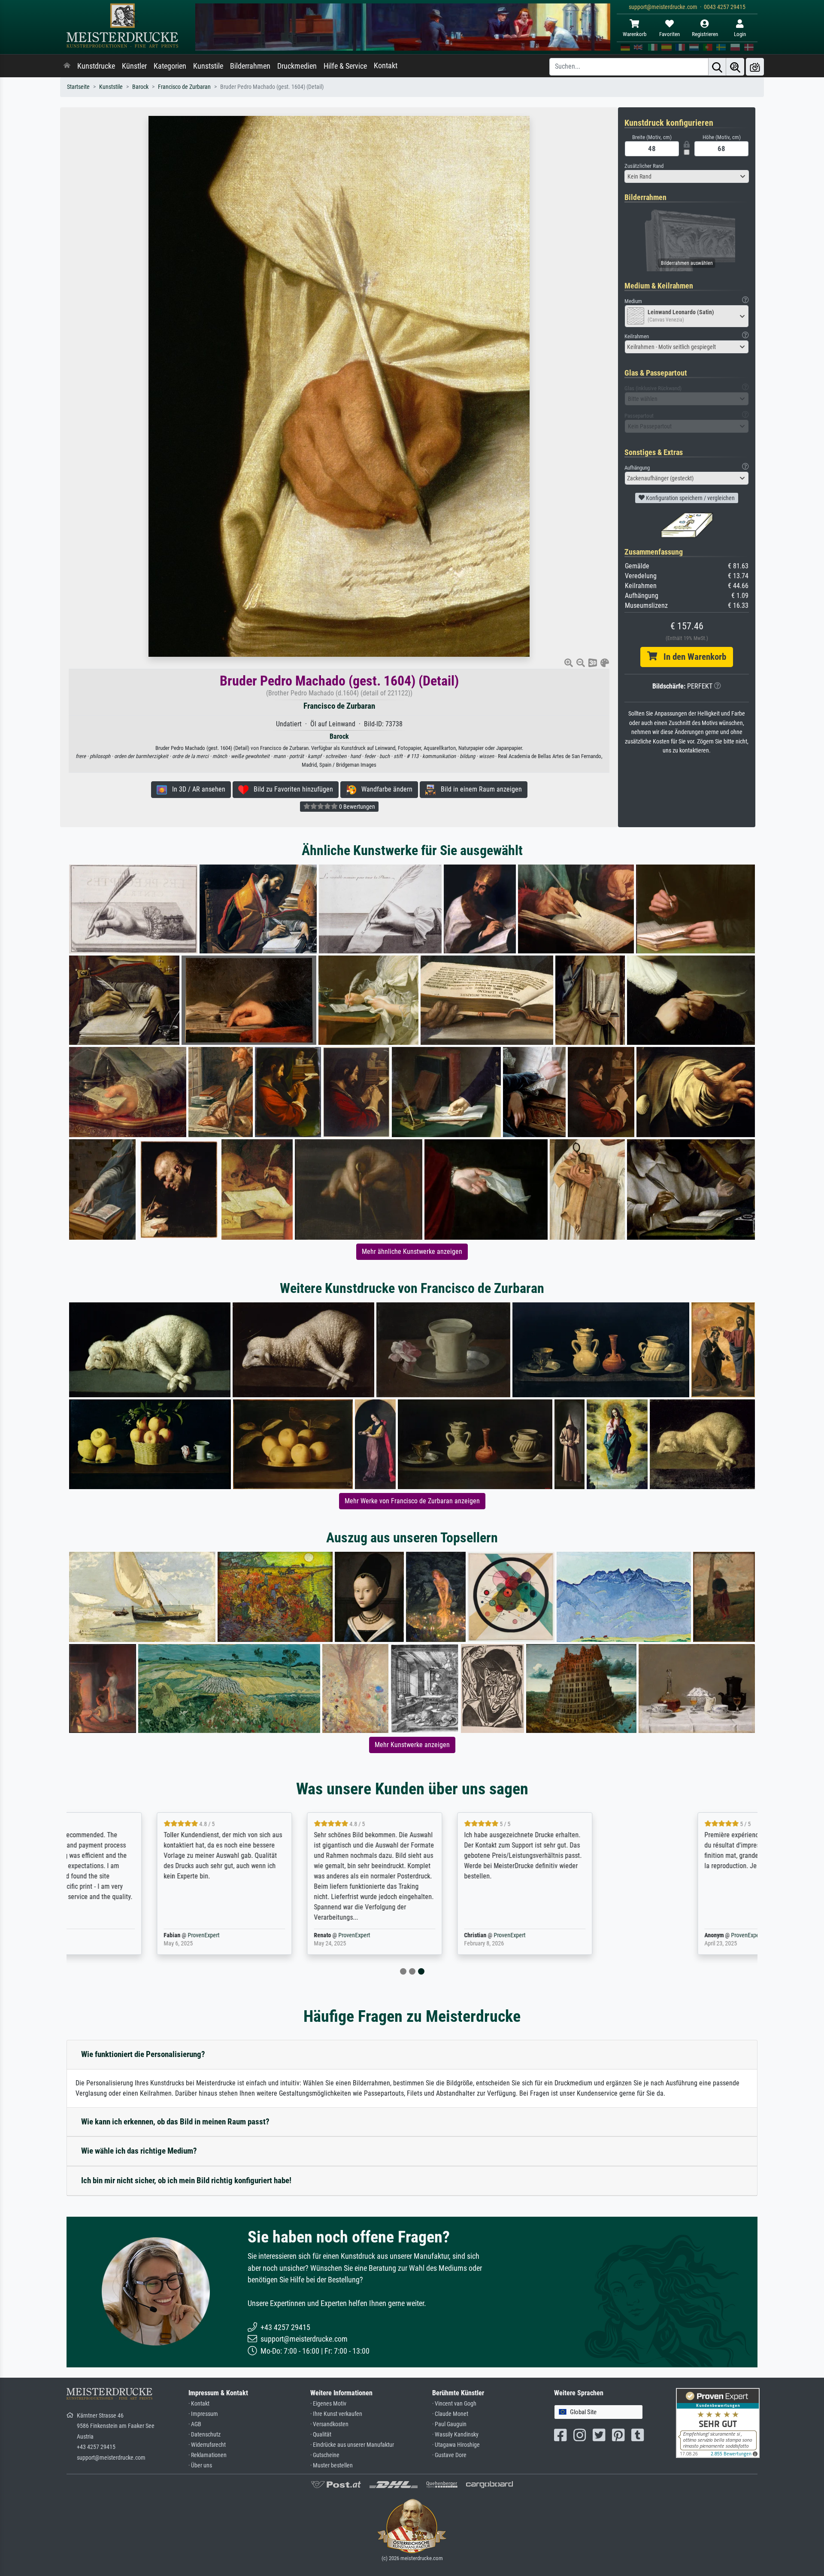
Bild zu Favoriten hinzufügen (291, 789)
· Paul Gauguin (449, 2424)
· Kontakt (199, 2404)
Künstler (134, 66)
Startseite (78, 87)
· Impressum (203, 2414)
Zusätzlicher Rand (644, 166)
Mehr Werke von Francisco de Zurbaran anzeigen (412, 1501)
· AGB (195, 2424)
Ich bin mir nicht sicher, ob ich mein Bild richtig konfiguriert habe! (186, 2180)
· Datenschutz (204, 2435)
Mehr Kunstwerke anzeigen (412, 1745)
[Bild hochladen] (755, 67)
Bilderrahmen (250, 66)
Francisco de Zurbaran (184, 87)
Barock (140, 87)
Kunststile (208, 66)
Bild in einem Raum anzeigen (479, 789)
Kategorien (170, 66)
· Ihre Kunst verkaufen (336, 2414)
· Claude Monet (450, 2414)
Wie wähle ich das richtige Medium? (139, 2151)
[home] (67, 66)
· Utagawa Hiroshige (456, 2445)
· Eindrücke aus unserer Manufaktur (352, 2445)
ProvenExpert (169, 1935)
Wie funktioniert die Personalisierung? (143, 2054)
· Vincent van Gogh (454, 2404)
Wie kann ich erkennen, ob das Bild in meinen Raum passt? (175, 2122)
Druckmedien (297, 66)
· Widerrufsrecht (207, 2445)
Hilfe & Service (345, 66)
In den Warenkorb (692, 657)
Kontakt (386, 66)
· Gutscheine (325, 2455)
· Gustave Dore (449, 2455)
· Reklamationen (208, 2455)
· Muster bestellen (332, 2465)
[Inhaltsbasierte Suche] (735, 67)
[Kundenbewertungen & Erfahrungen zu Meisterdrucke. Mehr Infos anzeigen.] (718, 2422)
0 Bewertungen (356, 807)
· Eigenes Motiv (328, 2404)
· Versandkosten (329, 2424)
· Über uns (200, 2465)
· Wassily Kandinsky (455, 2435)
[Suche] (717, 67)
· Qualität (321, 2435)
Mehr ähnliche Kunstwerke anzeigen (412, 1252)
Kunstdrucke (96, 66)
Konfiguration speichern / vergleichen (690, 498)
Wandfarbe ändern (384, 789)
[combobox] (687, 176)
